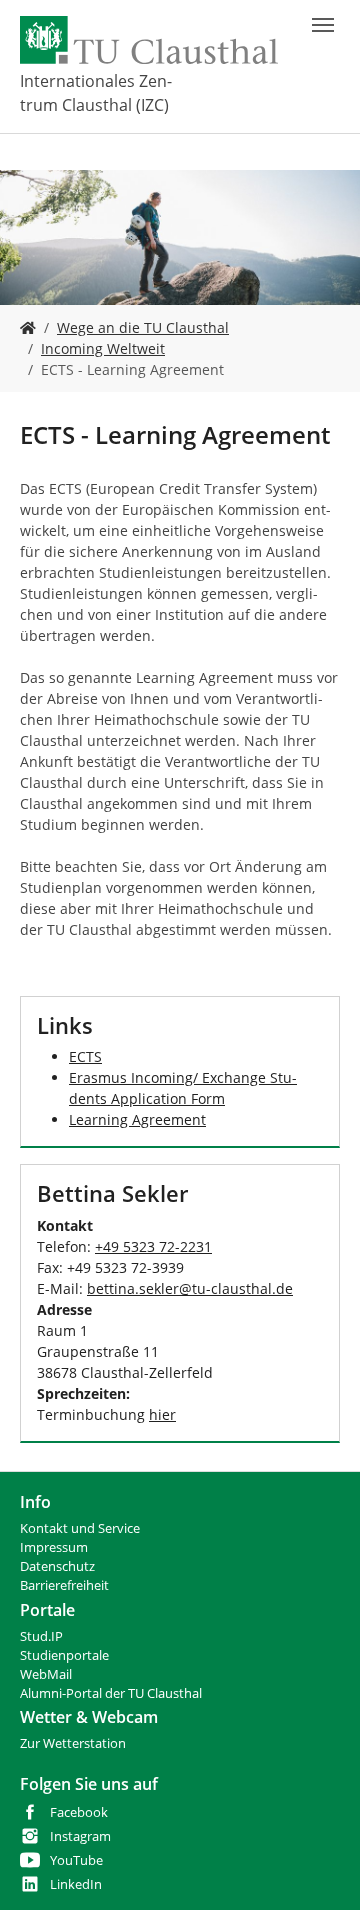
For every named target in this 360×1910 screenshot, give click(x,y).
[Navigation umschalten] (323, 25)
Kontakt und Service (80, 1528)
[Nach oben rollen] (319, 1869)
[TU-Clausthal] (149, 40)
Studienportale (64, 1655)
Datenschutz (57, 1566)
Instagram (80, 1836)
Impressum (54, 1547)
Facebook (79, 1812)
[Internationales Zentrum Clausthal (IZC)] (28, 327)
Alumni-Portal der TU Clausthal (111, 1693)
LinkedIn (76, 1884)
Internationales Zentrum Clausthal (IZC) (96, 93)
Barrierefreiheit (64, 1585)
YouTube (76, 1860)
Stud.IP (41, 1636)
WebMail (46, 1674)
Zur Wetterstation (73, 1743)
